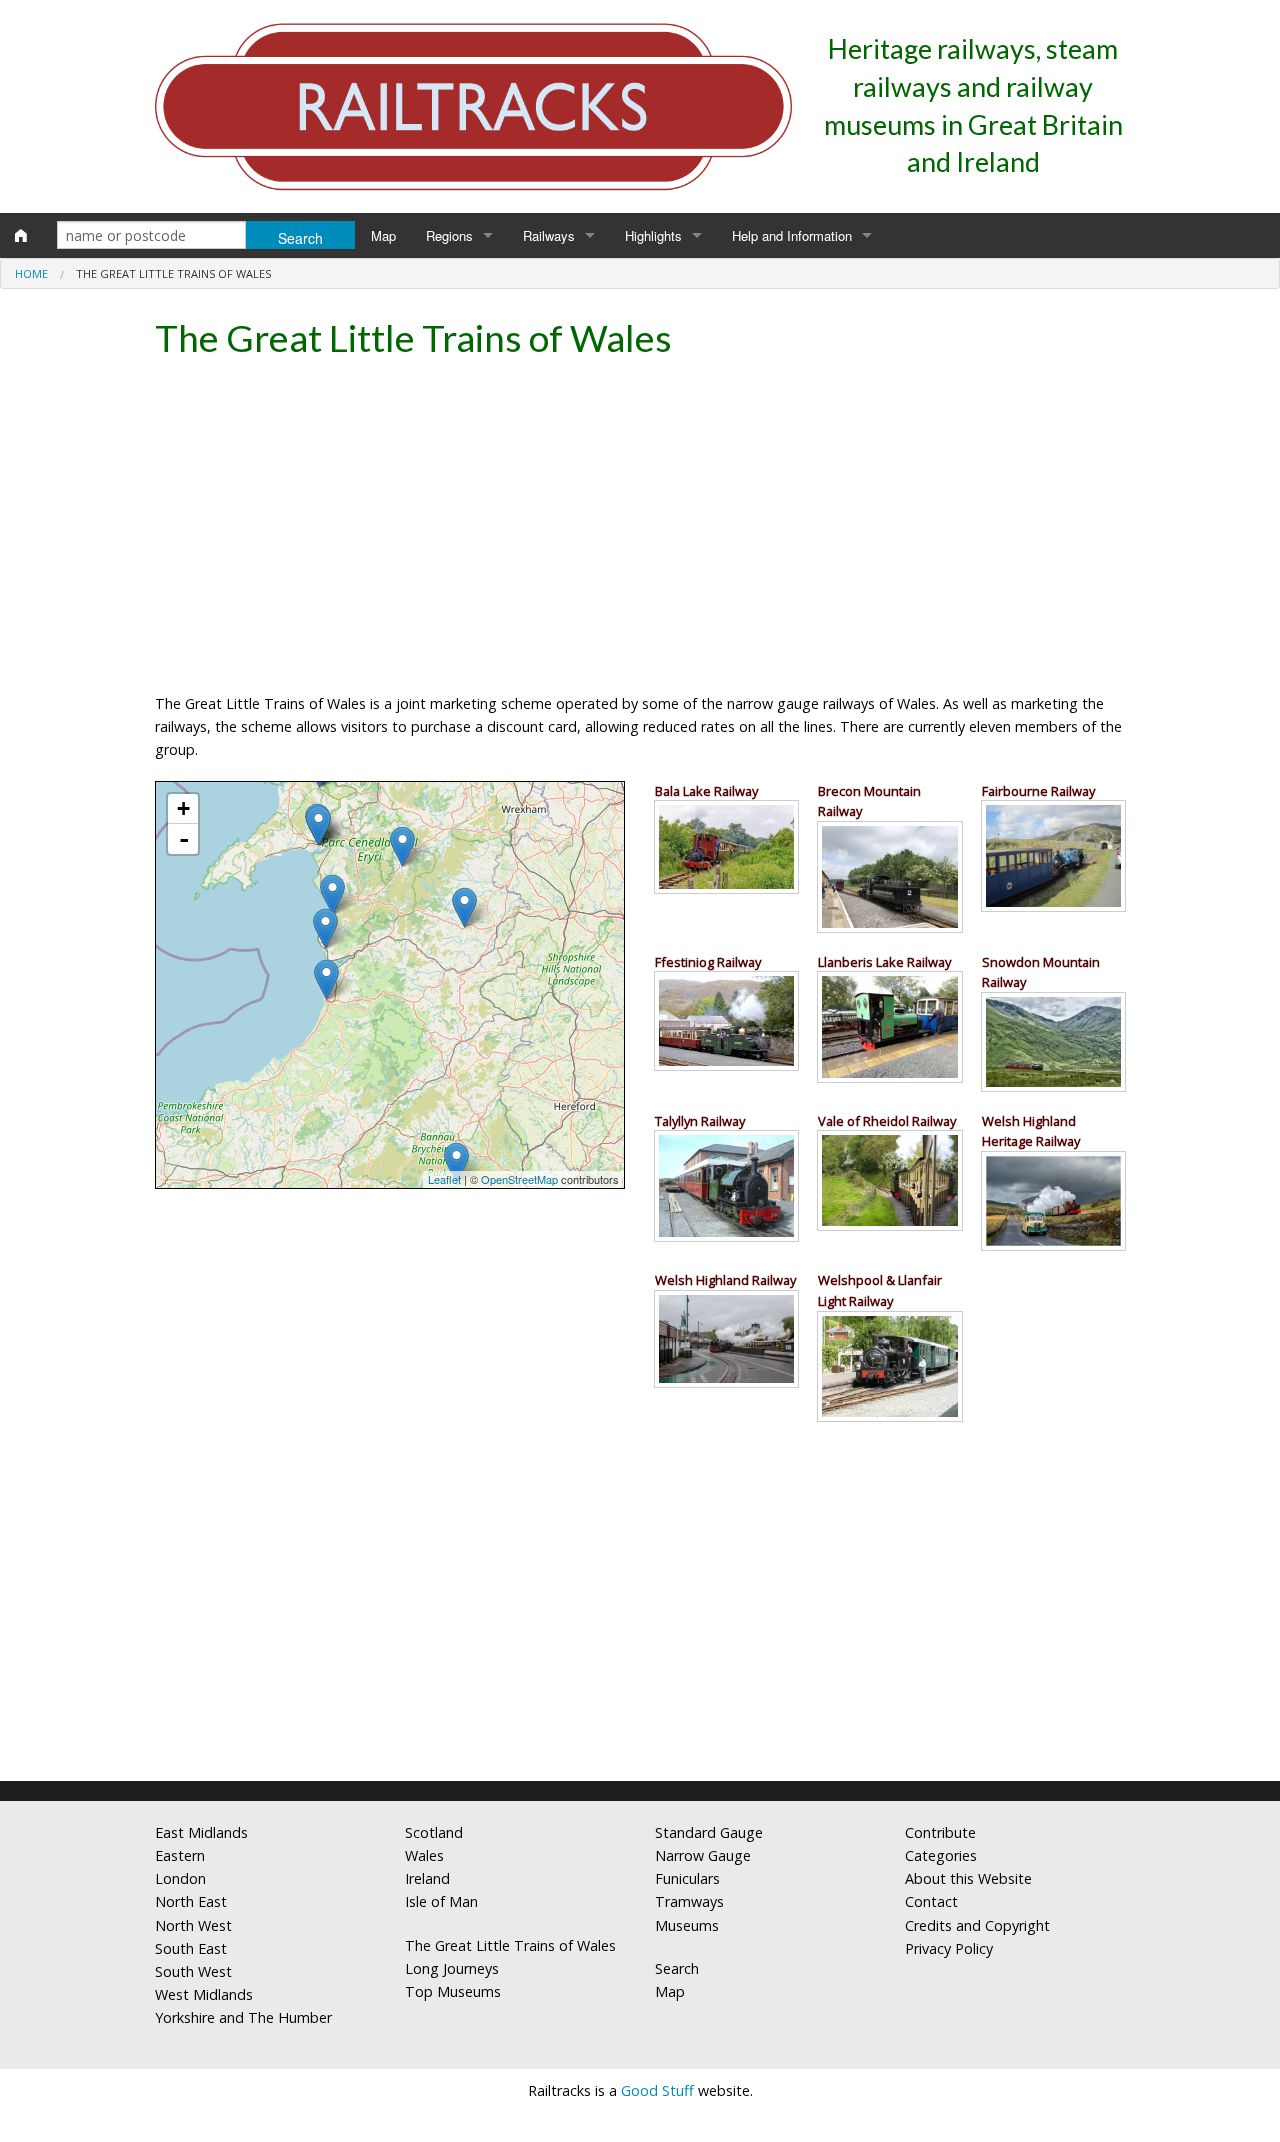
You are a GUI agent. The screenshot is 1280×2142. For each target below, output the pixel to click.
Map (383, 235)
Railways (549, 235)
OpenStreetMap (519, 1179)
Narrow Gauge (703, 1855)
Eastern (180, 1855)
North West (193, 1925)
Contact (931, 1901)
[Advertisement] (640, 532)
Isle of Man (441, 1901)
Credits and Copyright (977, 1925)
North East (191, 1901)
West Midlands (204, 1994)
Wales (424, 1855)
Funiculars (687, 1878)
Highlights (653, 235)
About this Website (968, 1878)
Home (31, 273)
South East (191, 1948)
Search (677, 1968)
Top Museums (453, 1991)
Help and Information (792, 235)
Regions (449, 235)
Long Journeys (452, 1968)
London (180, 1878)
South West (193, 1971)
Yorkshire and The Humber (243, 2017)
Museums (687, 1925)
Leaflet (444, 1179)
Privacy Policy (949, 1948)
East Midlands (201, 1832)
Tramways (689, 1901)
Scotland (434, 1832)
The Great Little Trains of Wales (510, 1945)
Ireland (427, 1878)
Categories (941, 1855)
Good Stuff (657, 2090)
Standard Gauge (709, 1832)
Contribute (940, 1832)
